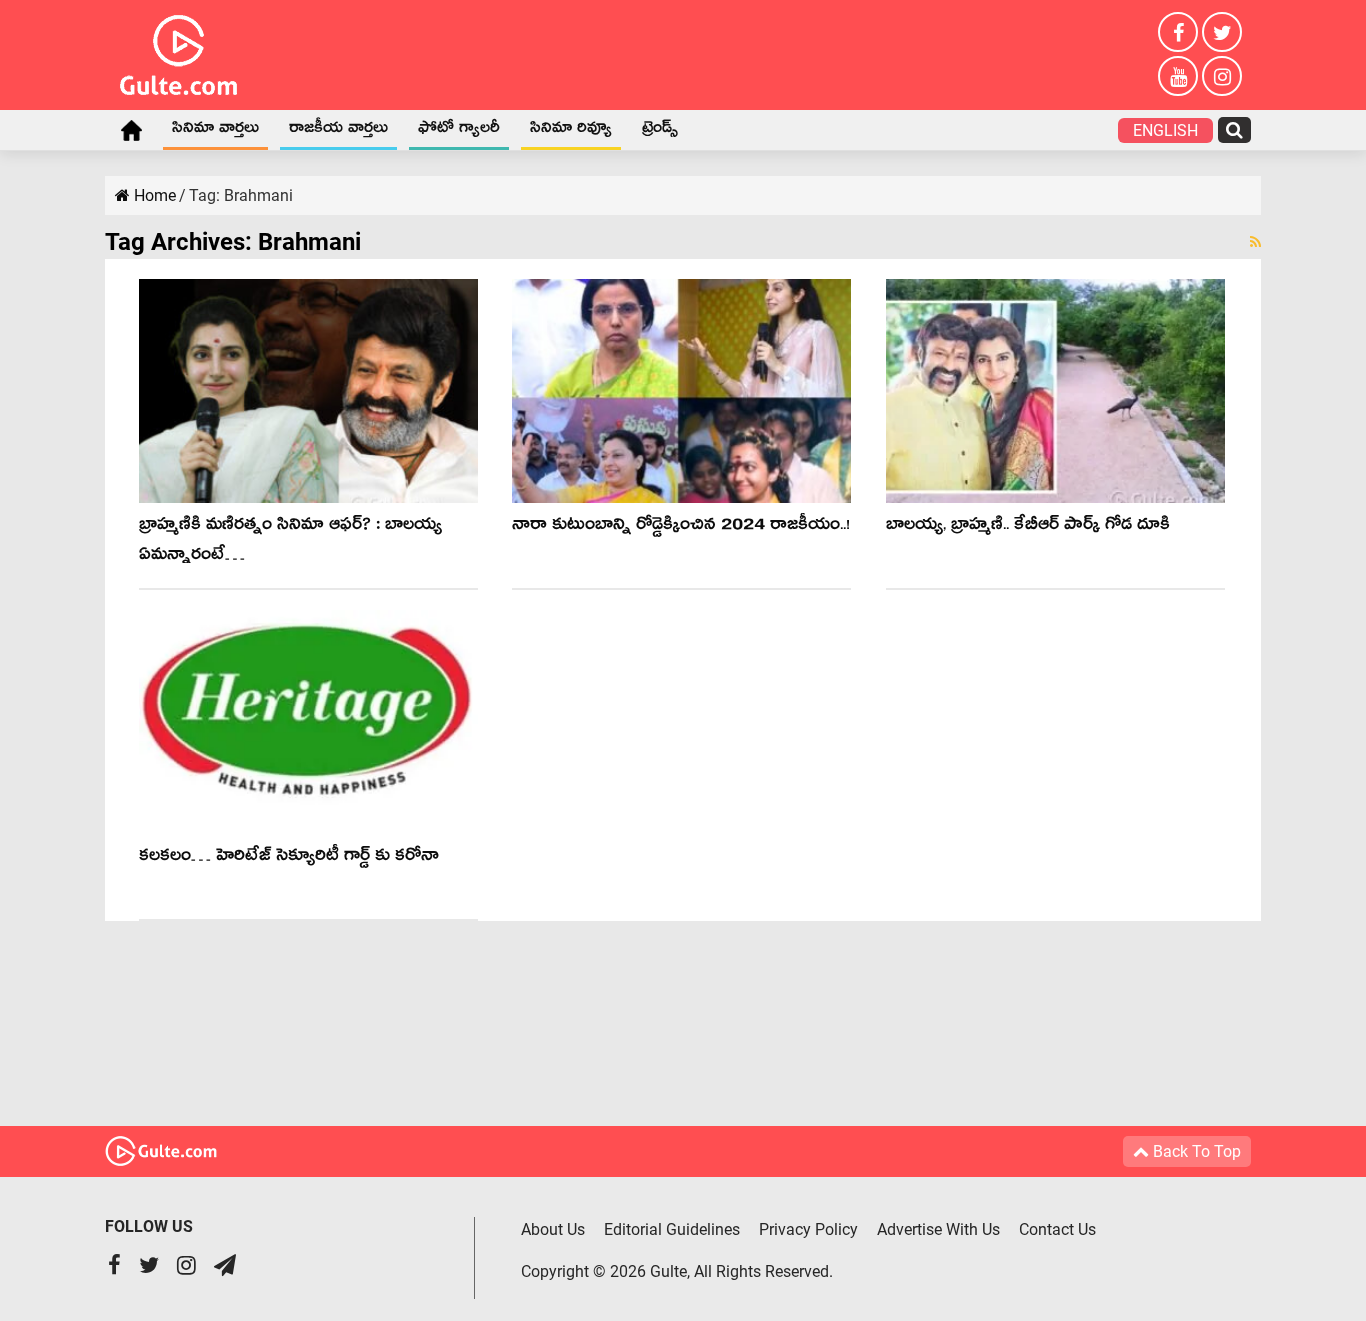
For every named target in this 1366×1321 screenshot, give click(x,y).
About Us (553, 1229)
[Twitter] (1222, 32)
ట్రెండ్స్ (660, 131)
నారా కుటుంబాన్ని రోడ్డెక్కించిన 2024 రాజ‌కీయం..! (681, 527)
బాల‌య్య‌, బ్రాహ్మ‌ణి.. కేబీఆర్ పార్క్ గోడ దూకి (1028, 527)
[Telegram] (225, 1267)
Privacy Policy (808, 1229)
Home (131, 130)
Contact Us (1057, 1229)
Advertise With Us (938, 1229)
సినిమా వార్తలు (215, 131)
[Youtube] (1178, 76)
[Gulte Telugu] (178, 51)
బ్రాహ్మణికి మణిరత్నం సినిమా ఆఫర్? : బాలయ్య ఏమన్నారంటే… (290, 542)
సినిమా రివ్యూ (571, 131)
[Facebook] (1178, 32)
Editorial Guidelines (672, 1229)
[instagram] (1222, 76)
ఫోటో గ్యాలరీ (459, 131)
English (1165, 130)
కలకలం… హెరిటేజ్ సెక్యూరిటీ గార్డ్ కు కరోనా (289, 858)
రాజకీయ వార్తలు (338, 131)
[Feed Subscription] (1255, 242)
